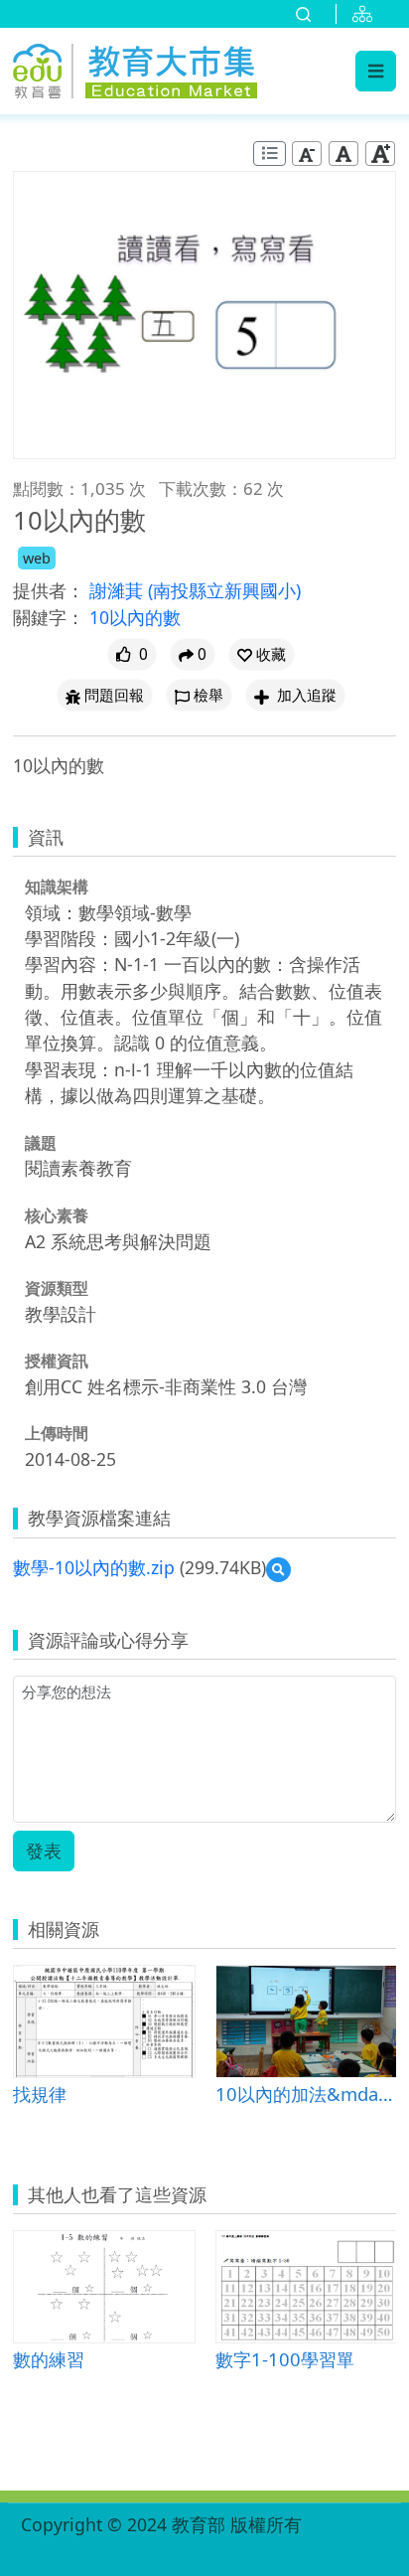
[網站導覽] (366, 14)
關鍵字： (49, 617)
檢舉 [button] (208, 695)
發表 (44, 1851)
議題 (41, 1143)
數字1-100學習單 (285, 2359)
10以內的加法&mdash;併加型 (306, 2093)
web (37, 558)
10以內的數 (135, 617)
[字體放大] (380, 154)
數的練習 (49, 2359)
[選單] (376, 71)
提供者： (49, 590)
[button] (262, 654)
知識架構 (57, 886)
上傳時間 (57, 1433)
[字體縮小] (307, 154)
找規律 (40, 2093)
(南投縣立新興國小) (224, 590)
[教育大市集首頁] (135, 68)
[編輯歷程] (270, 154)
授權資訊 (57, 1361)
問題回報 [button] (114, 695)
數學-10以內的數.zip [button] (94, 1567)
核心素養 (57, 1215)
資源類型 (57, 1288)
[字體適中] (343, 154)
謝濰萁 (119, 590)
